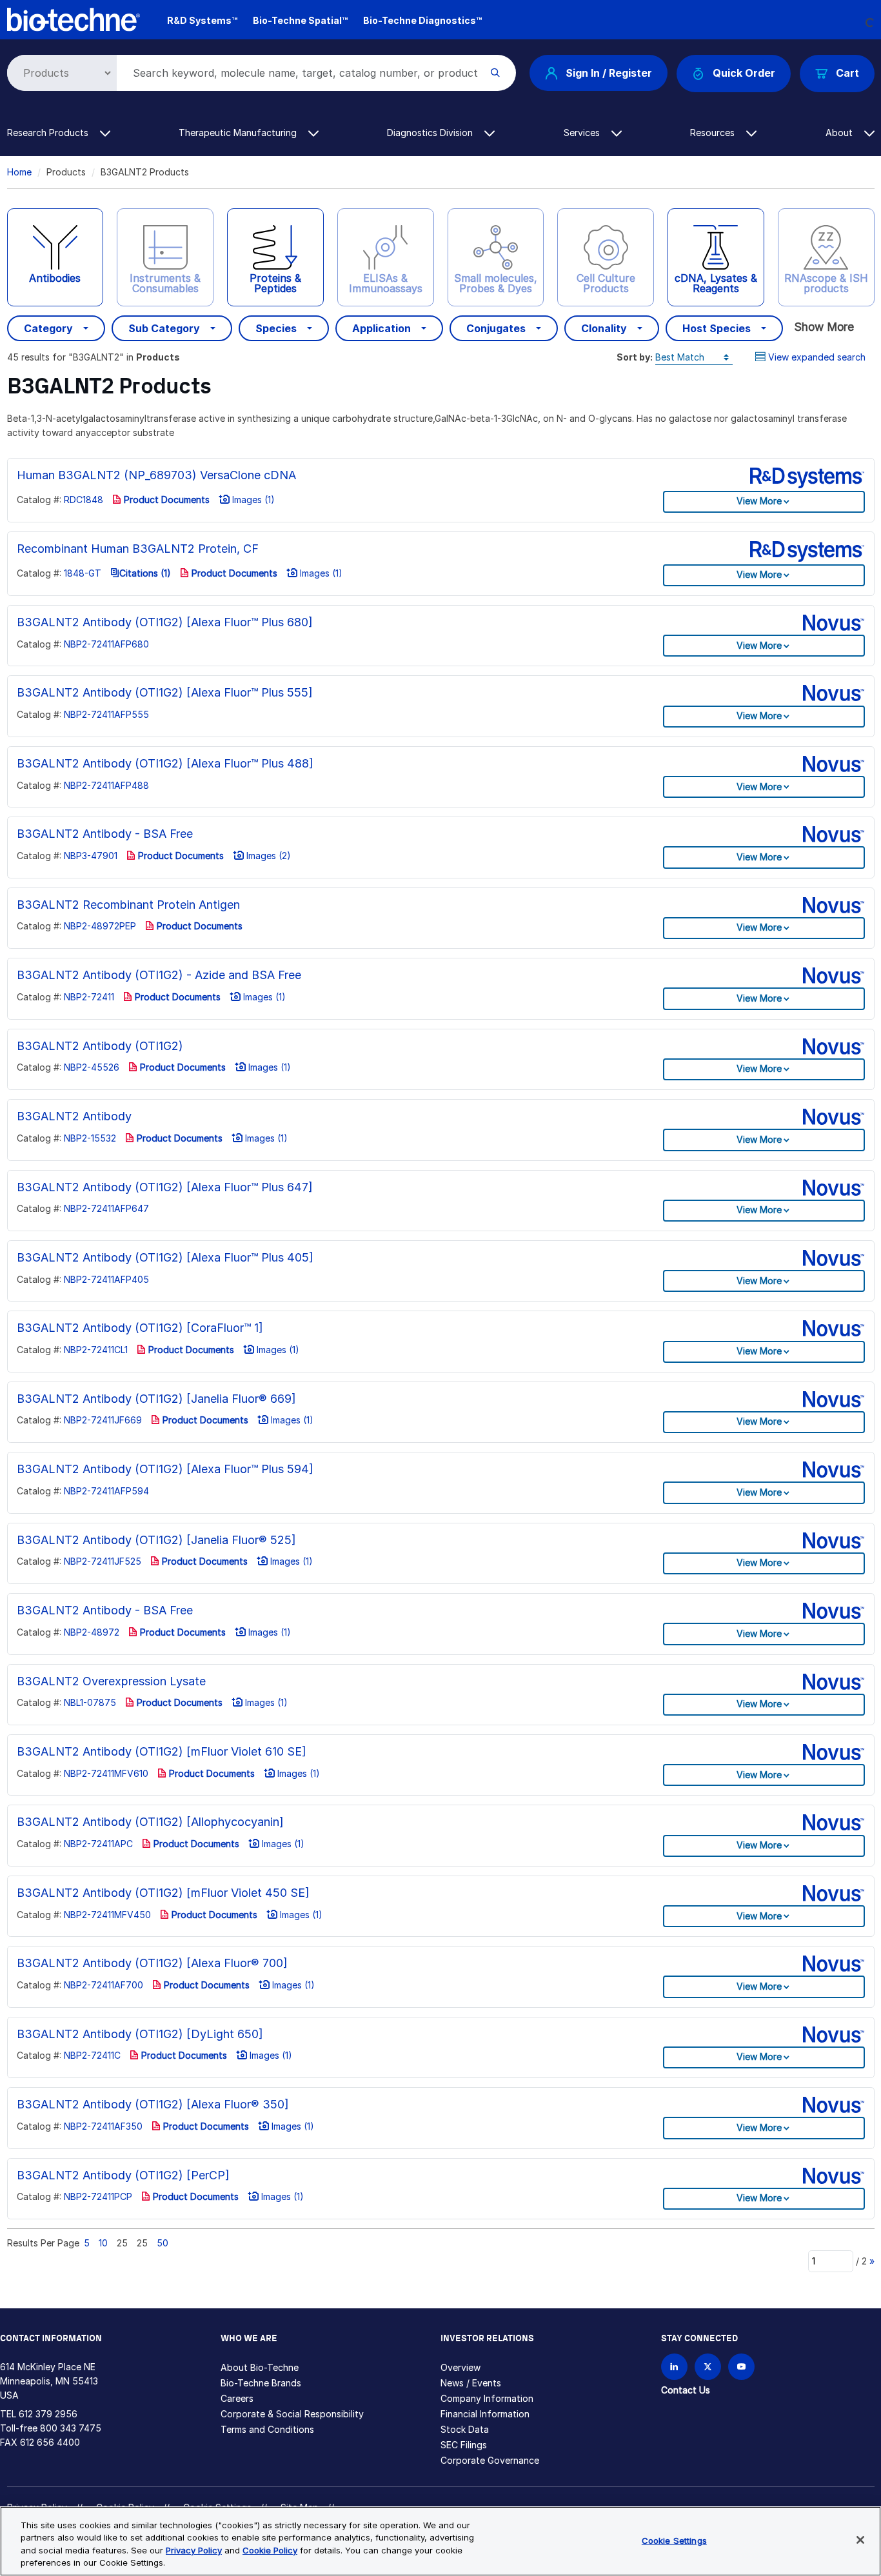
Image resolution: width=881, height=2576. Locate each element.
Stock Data (465, 2429)
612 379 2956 (48, 2414)
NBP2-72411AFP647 (106, 1208)
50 (163, 2243)
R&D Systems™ (202, 20)
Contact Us (686, 2390)
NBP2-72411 (89, 997)
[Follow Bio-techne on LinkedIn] (674, 2367)
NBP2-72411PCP (98, 2196)
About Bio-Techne (260, 2367)
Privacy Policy (194, 2550)
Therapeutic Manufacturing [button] (239, 133)
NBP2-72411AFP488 (106, 785)
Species (276, 328)
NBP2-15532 (90, 1138)
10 (103, 2243)
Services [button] (583, 133)
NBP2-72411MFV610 (106, 1773)
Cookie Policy (270, 2550)
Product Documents (165, 500)
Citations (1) (145, 573)
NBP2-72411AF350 (103, 2126)
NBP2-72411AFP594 (106, 1491)
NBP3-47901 (91, 856)
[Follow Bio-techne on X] (708, 2367)
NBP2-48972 (92, 1632)
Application (381, 328)
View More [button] (759, 501)
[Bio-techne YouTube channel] (741, 2367)
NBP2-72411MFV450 (107, 1915)
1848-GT (83, 573)
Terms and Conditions (267, 2429)
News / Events (471, 2383)
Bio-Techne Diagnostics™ (422, 20)
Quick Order (744, 73)
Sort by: (635, 357)
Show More (824, 327)
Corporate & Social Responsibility (292, 2414)
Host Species (717, 328)
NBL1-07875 (90, 1702)
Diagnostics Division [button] (431, 133)
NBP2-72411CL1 (96, 1350)
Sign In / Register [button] (609, 73)
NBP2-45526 (92, 1067)
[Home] (74, 18)
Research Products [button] (49, 133)
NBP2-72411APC (98, 1844)
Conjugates (496, 328)
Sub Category (164, 328)
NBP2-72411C (92, 2055)
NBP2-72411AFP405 (106, 1279)
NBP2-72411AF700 (104, 1985)
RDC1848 (84, 500)
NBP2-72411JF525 (103, 1561)
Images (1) (252, 500)
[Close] (860, 2540)
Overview (460, 2367)
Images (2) (267, 856)
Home (19, 172)
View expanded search (817, 357)
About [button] (840, 133)
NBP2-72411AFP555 (106, 714)
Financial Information (485, 2414)
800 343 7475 (71, 2428)
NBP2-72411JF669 (103, 1420)
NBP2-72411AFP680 (106, 644)
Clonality (604, 328)
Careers (237, 2398)
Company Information (487, 2398)
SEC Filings (464, 2445)
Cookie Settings (674, 2541)
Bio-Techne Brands (261, 2383)
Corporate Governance (490, 2460)
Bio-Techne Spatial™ (300, 20)
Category (48, 328)
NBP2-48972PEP (100, 926)
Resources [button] (714, 133)
